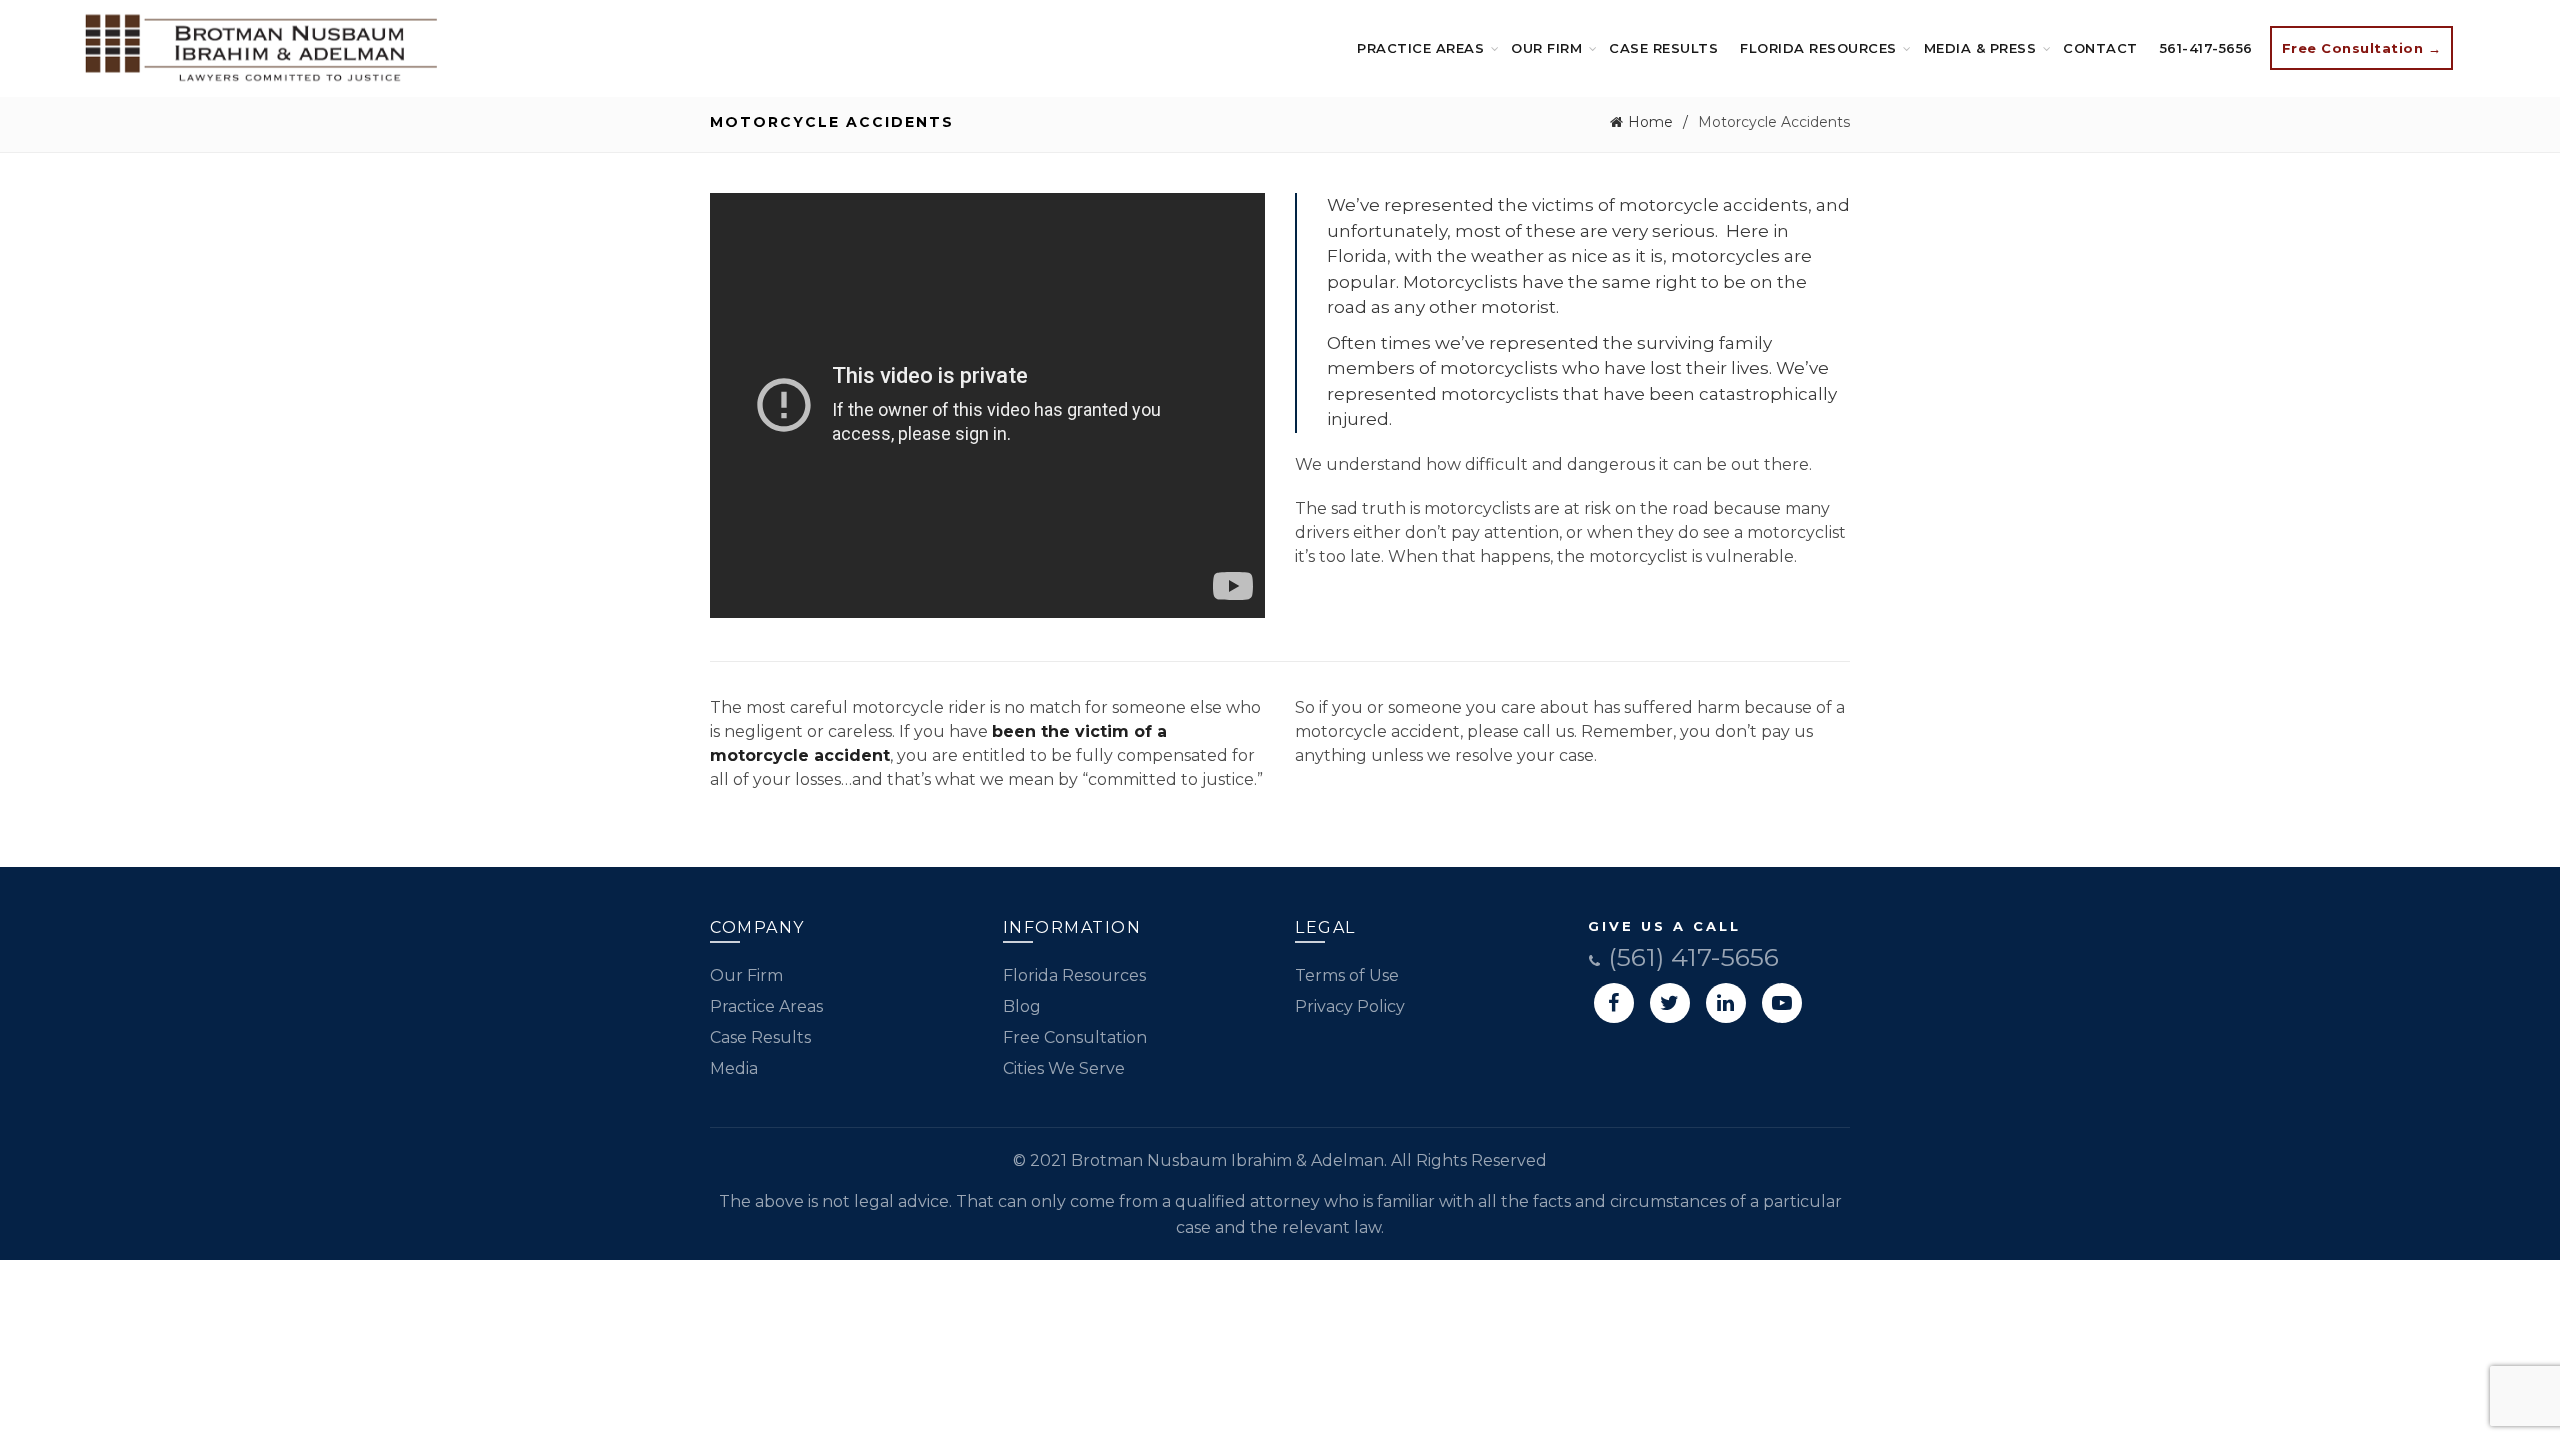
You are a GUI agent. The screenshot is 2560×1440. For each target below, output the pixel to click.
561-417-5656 (2206, 48)
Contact (2100, 48)
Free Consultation (1075, 1037)
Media (734, 1068)
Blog (1022, 1006)
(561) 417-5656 (1690, 957)
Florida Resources (1818, 48)
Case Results (1663, 48)
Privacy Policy (1350, 1006)
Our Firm (1546, 48)
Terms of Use (1347, 975)
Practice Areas (1420, 48)
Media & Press (1980, 48)
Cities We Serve (1064, 1068)
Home (1650, 122)
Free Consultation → (2362, 48)
